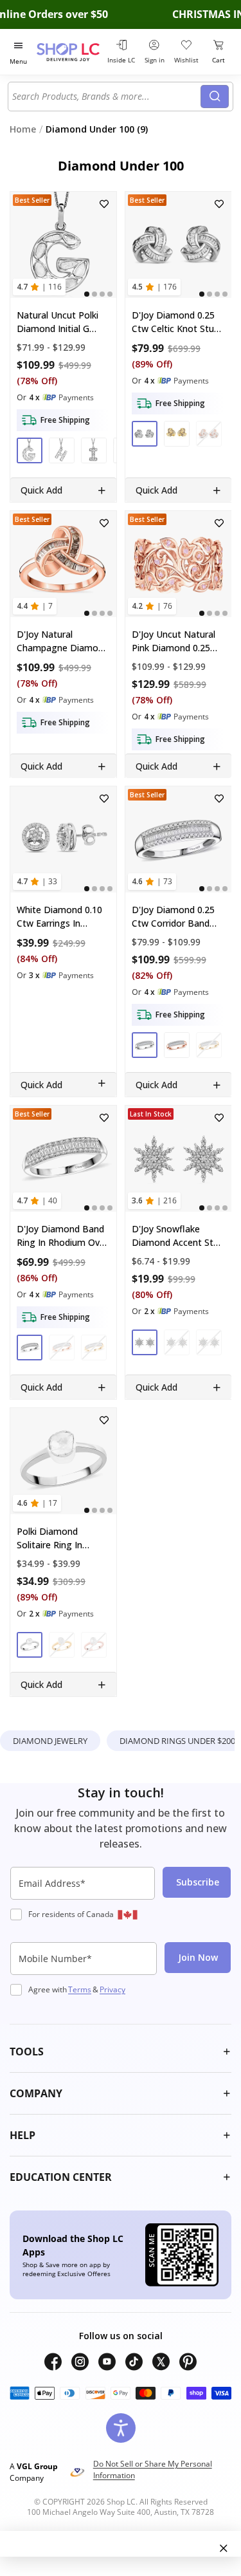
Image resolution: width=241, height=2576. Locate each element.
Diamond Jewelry (50, 1741)
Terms (80, 1989)
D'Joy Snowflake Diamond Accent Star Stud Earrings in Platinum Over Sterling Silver (177, 1236)
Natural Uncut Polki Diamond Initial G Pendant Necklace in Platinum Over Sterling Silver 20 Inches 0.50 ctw (60, 321)
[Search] (215, 97)
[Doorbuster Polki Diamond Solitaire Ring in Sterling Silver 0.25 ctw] (63, 1461)
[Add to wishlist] (104, 204)
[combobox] (106, 97)
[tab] (87, 293)
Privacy (112, 1989)
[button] (30, 450)
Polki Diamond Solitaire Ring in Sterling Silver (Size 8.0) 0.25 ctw (57, 1538)
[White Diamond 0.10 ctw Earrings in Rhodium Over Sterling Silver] (63, 839)
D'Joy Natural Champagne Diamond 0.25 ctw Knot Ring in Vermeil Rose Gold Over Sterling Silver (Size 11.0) (63, 641)
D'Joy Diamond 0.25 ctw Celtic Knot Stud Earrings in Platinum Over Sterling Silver (175, 321)
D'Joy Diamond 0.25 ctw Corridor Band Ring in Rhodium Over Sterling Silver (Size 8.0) (177, 917)
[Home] (70, 52)
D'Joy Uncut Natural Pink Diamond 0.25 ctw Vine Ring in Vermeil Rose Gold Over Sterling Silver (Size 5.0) (174, 641)
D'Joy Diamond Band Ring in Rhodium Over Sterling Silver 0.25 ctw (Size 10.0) (62, 1236)
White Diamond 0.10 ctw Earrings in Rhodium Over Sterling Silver (59, 917)
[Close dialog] (224, 2548)
